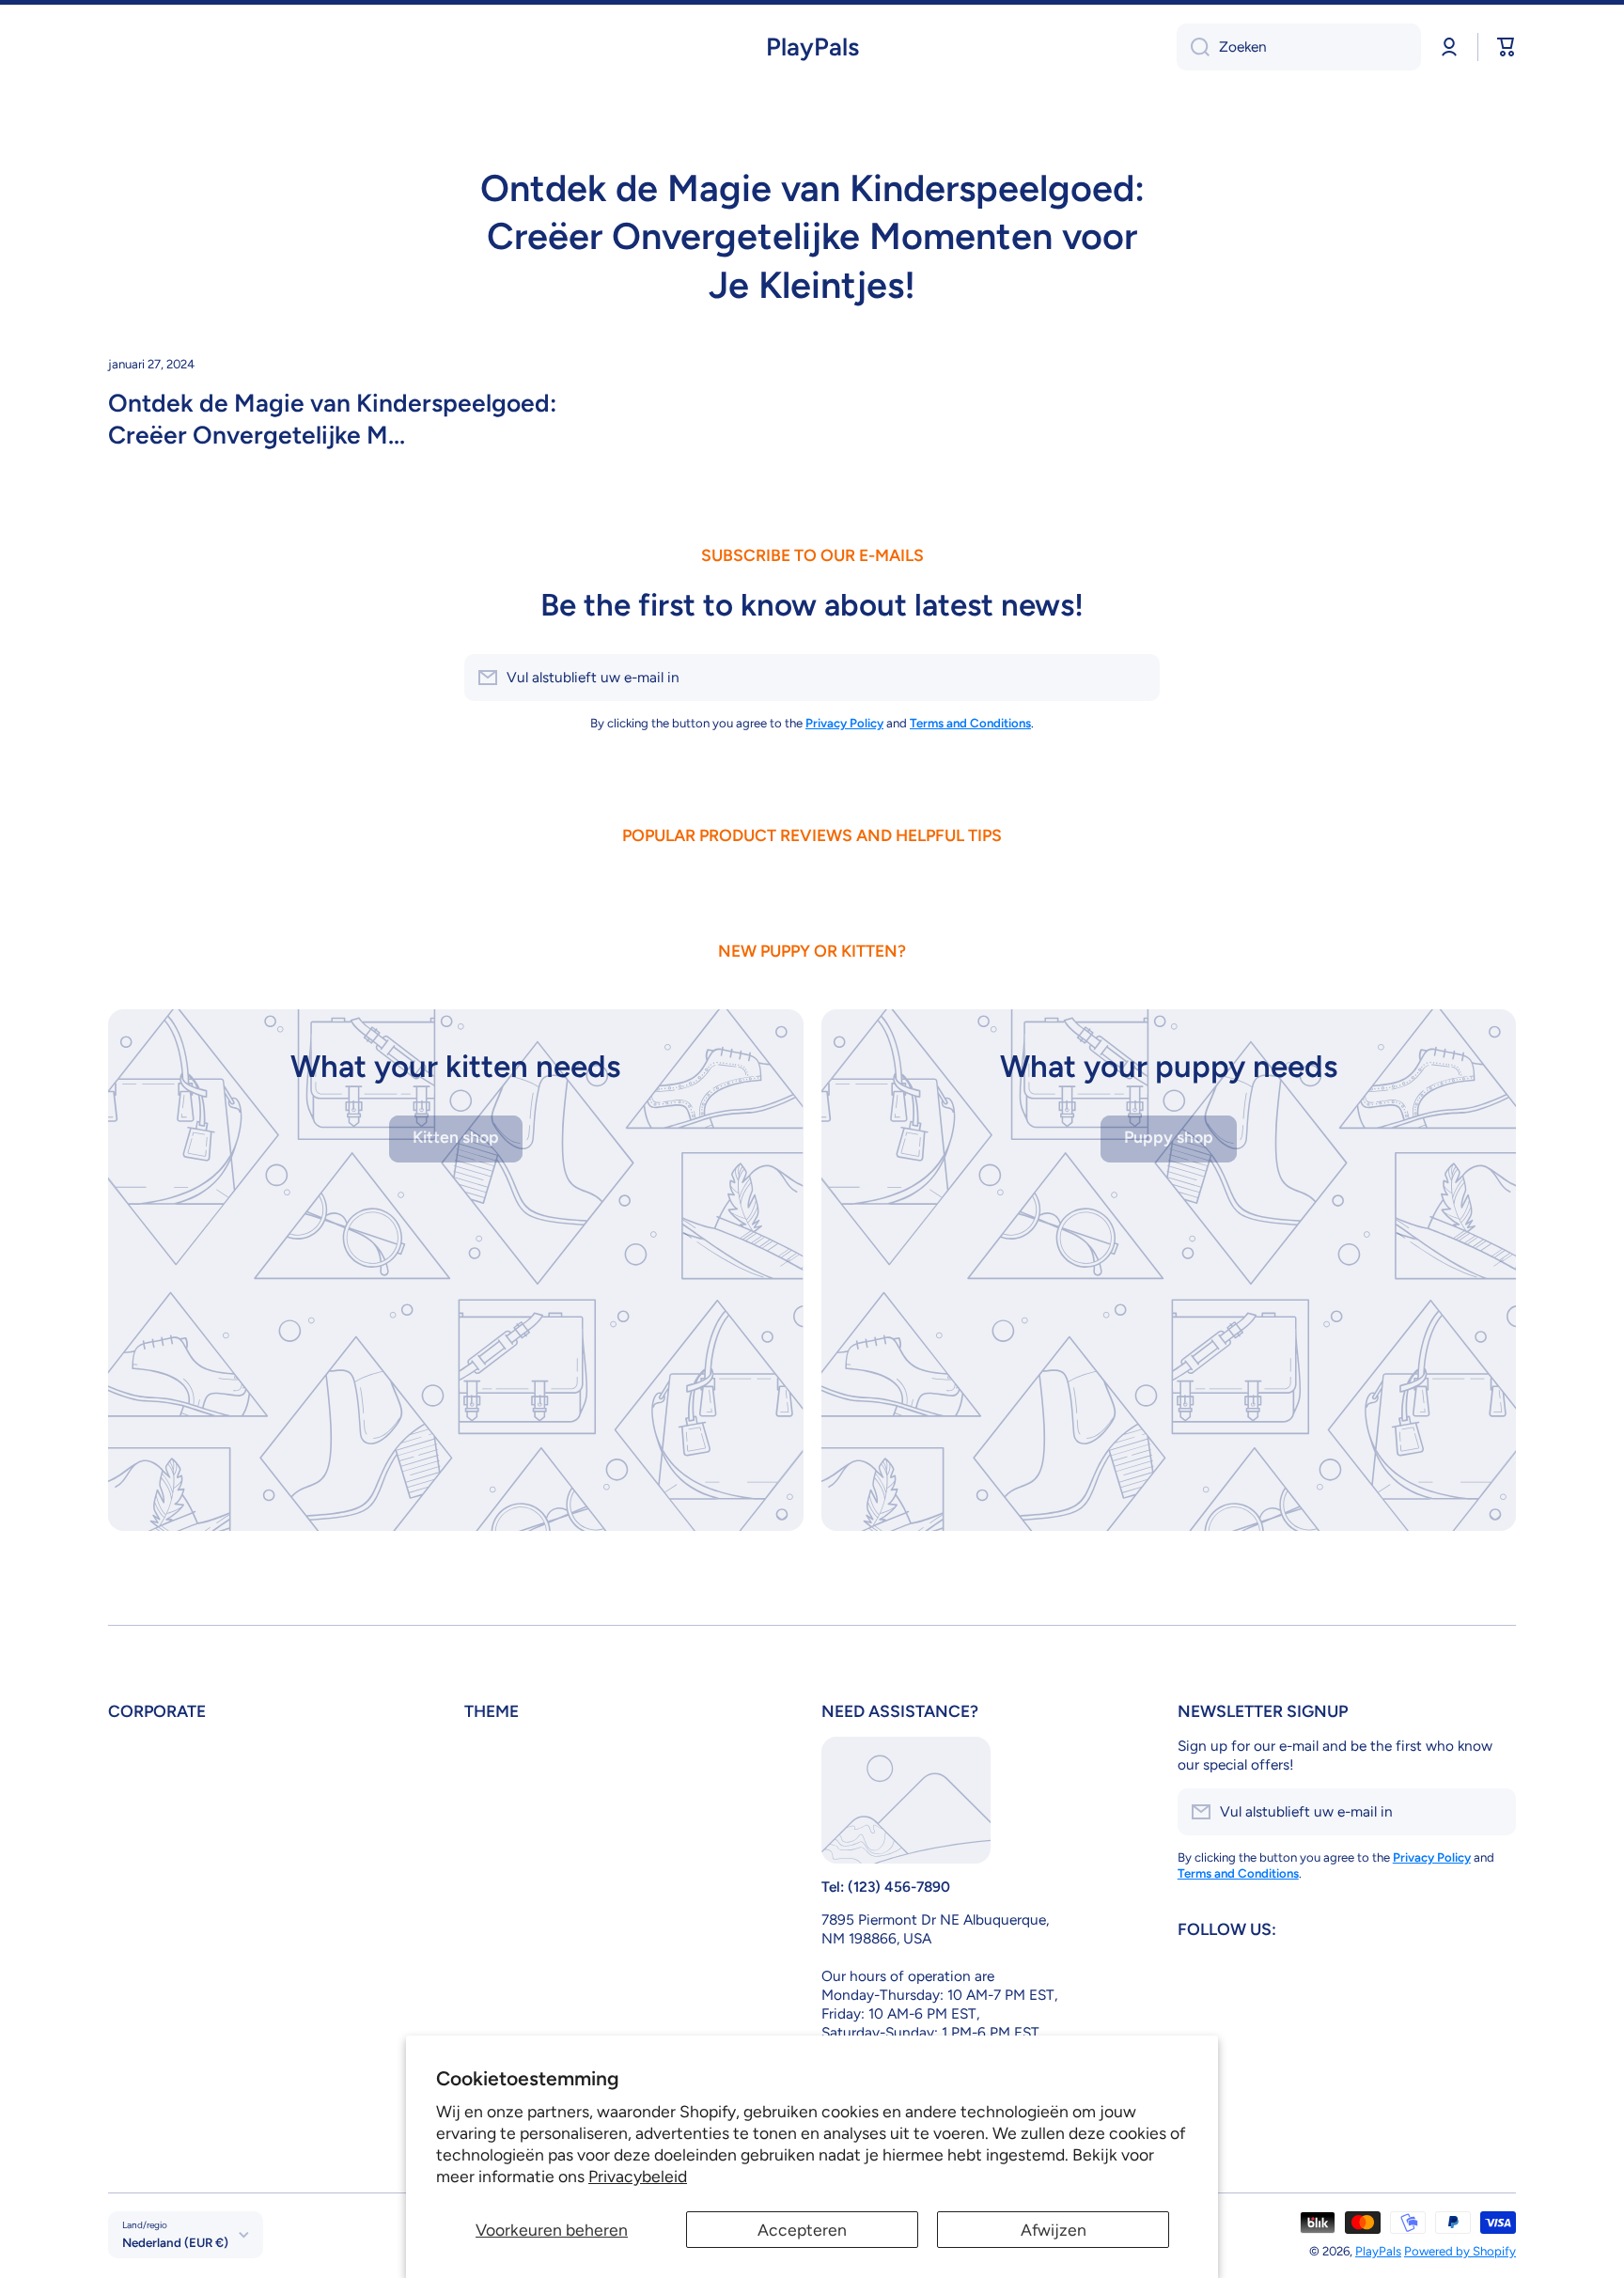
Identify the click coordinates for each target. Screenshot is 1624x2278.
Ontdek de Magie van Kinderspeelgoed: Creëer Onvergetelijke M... (332, 419)
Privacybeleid (638, 2176)
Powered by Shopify (1460, 2251)
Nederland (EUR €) (175, 2242)
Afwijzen (1054, 2230)
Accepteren (802, 2230)
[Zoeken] (1193, 47)
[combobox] (1299, 47)
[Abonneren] (1136, 678)
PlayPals (1378, 2251)
